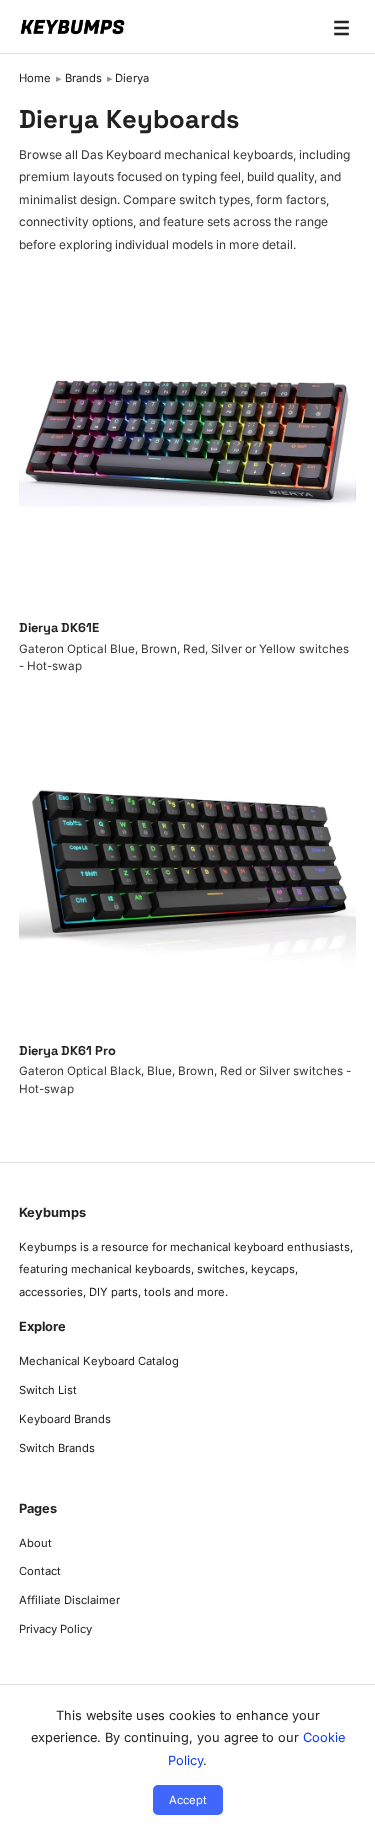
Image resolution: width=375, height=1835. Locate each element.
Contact (40, 1571)
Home (35, 78)
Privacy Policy (55, 1629)
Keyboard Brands (65, 1419)
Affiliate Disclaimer (69, 1600)
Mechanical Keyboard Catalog (99, 1361)
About (35, 1543)
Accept (188, 1800)
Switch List (48, 1390)
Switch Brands (57, 1448)
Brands (83, 78)
